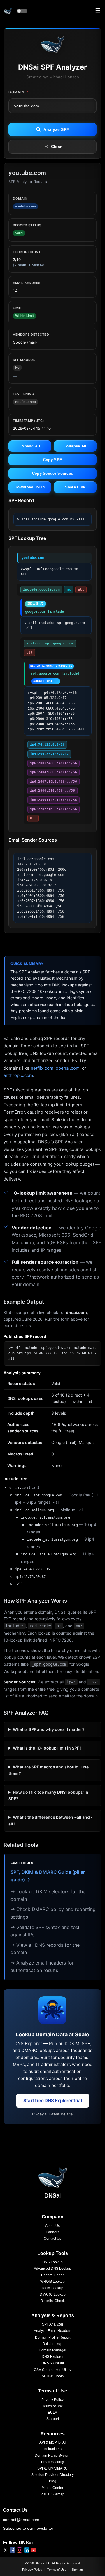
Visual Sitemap (52, 2494)
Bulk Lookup (52, 2344)
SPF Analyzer (53, 2324)
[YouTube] (34, 2550)
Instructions (52, 2449)
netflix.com (42, 1068)
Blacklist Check (53, 2301)
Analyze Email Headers (52, 2331)
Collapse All (75, 446)
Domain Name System (52, 2456)
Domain (18, 92)
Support (53, 2419)
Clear (56, 147)
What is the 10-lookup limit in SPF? (47, 1748)
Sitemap (77, 2570)
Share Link (75, 487)
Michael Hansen (64, 77)
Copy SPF (52, 460)
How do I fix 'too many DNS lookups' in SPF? (48, 1795)
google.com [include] (45, 608)
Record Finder (52, 2275)
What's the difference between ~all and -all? (51, 1820)
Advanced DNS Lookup (52, 2269)
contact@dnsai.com (21, 2520)
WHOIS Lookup (52, 2282)
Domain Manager (53, 2350)
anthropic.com (18, 1075)
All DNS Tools (53, 2376)
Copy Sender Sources (53, 473)
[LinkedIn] (27, 2550)
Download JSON (30, 487)
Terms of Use (53, 2406)
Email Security (52, 2462)
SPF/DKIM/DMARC (52, 2468)
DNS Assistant (53, 2363)
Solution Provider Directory (52, 2475)
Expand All (30, 446)
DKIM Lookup (52, 2288)
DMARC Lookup (53, 2294)
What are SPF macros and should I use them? (49, 1770)
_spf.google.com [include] (54, 674)
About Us (52, 2226)
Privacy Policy (52, 2400)
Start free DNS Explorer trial (53, 2101)
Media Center (52, 2488)
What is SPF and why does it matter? (49, 1729)
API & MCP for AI (52, 2442)
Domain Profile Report (53, 2337)
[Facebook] (13, 2550)
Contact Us (52, 2239)
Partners (52, 2232)
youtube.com (33, 558)
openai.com (68, 1068)
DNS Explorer (53, 2357)
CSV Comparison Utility (52, 2370)
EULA (52, 2413)
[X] (6, 2550)
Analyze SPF (56, 129)
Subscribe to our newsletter (28, 2528)
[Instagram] (20, 2550)
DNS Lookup (52, 2262)
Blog (53, 2481)
